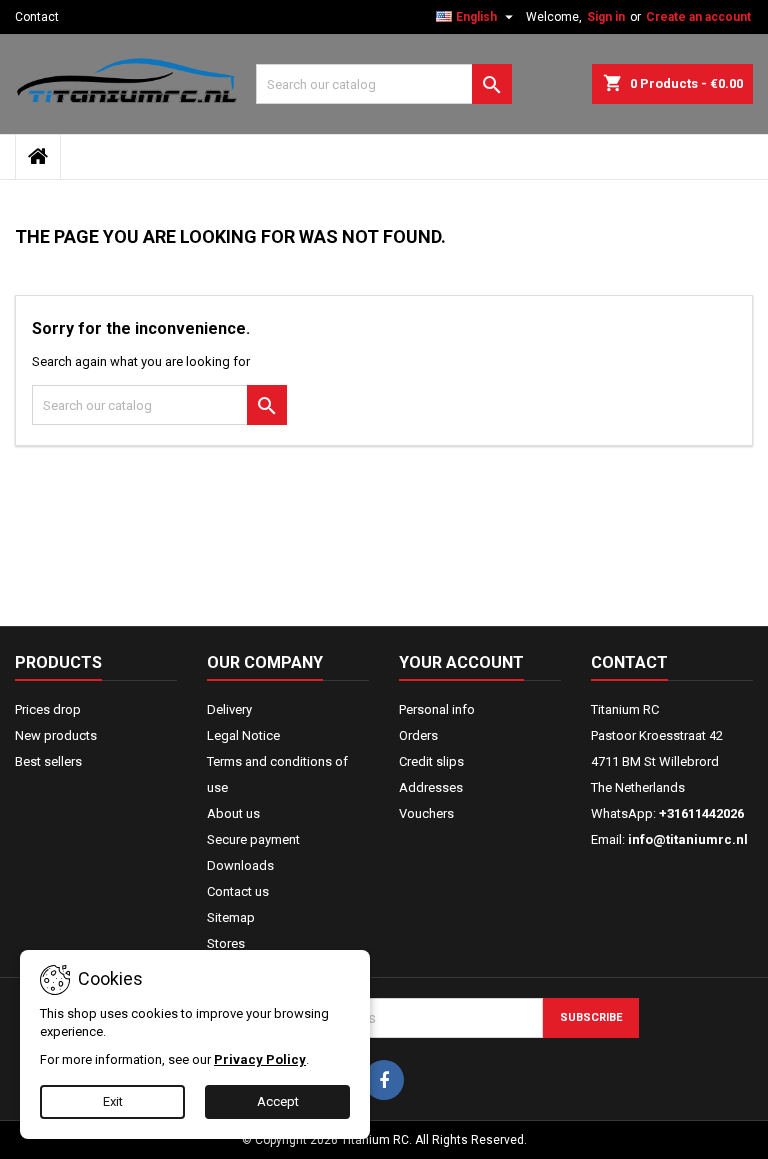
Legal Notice (243, 735)
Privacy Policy (260, 1059)
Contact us (238, 891)
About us (233, 813)
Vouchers (426, 813)
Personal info (437, 709)
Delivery (229, 709)
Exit (113, 1101)
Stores (226, 943)
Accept (278, 1101)
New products (56, 735)
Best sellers (48, 761)
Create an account (698, 17)
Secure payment (253, 839)
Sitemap (231, 917)
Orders (418, 735)
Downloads (240, 865)
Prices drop (48, 709)
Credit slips (431, 761)
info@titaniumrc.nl (688, 839)
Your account (461, 662)
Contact (37, 17)
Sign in (606, 17)
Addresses (431, 787)
